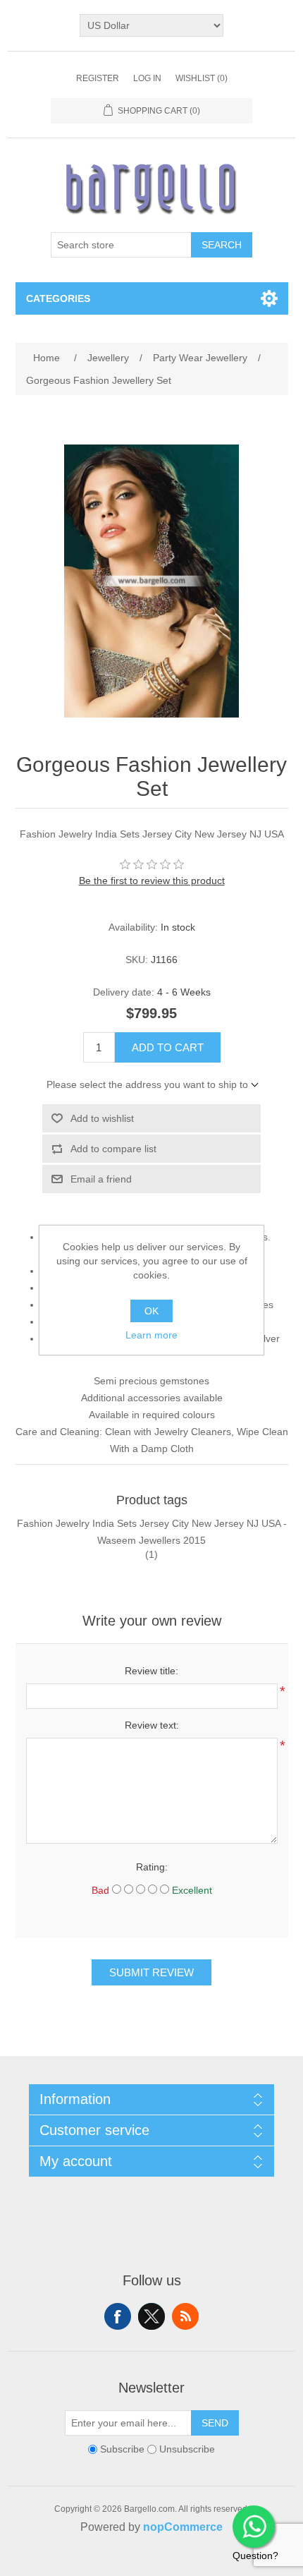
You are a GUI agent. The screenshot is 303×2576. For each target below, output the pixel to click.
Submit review (151, 1972)
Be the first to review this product (152, 881)
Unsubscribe (187, 2450)
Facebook (118, 2316)
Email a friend (101, 1179)
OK (151, 1311)
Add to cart (168, 1047)
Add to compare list (113, 1149)
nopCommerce (183, 2527)
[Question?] (254, 2527)
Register (98, 78)
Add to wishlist (102, 1118)
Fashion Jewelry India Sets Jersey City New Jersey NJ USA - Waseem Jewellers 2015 (152, 1532)
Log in (147, 78)
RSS (185, 2316)
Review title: (151, 1671)
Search (222, 245)
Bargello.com (130, 2563)
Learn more (151, 1335)
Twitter (151, 2316)
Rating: (152, 1867)
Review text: (152, 1725)
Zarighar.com (203, 2563)
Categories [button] (58, 298)
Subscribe (122, 2450)
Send (215, 2423)
